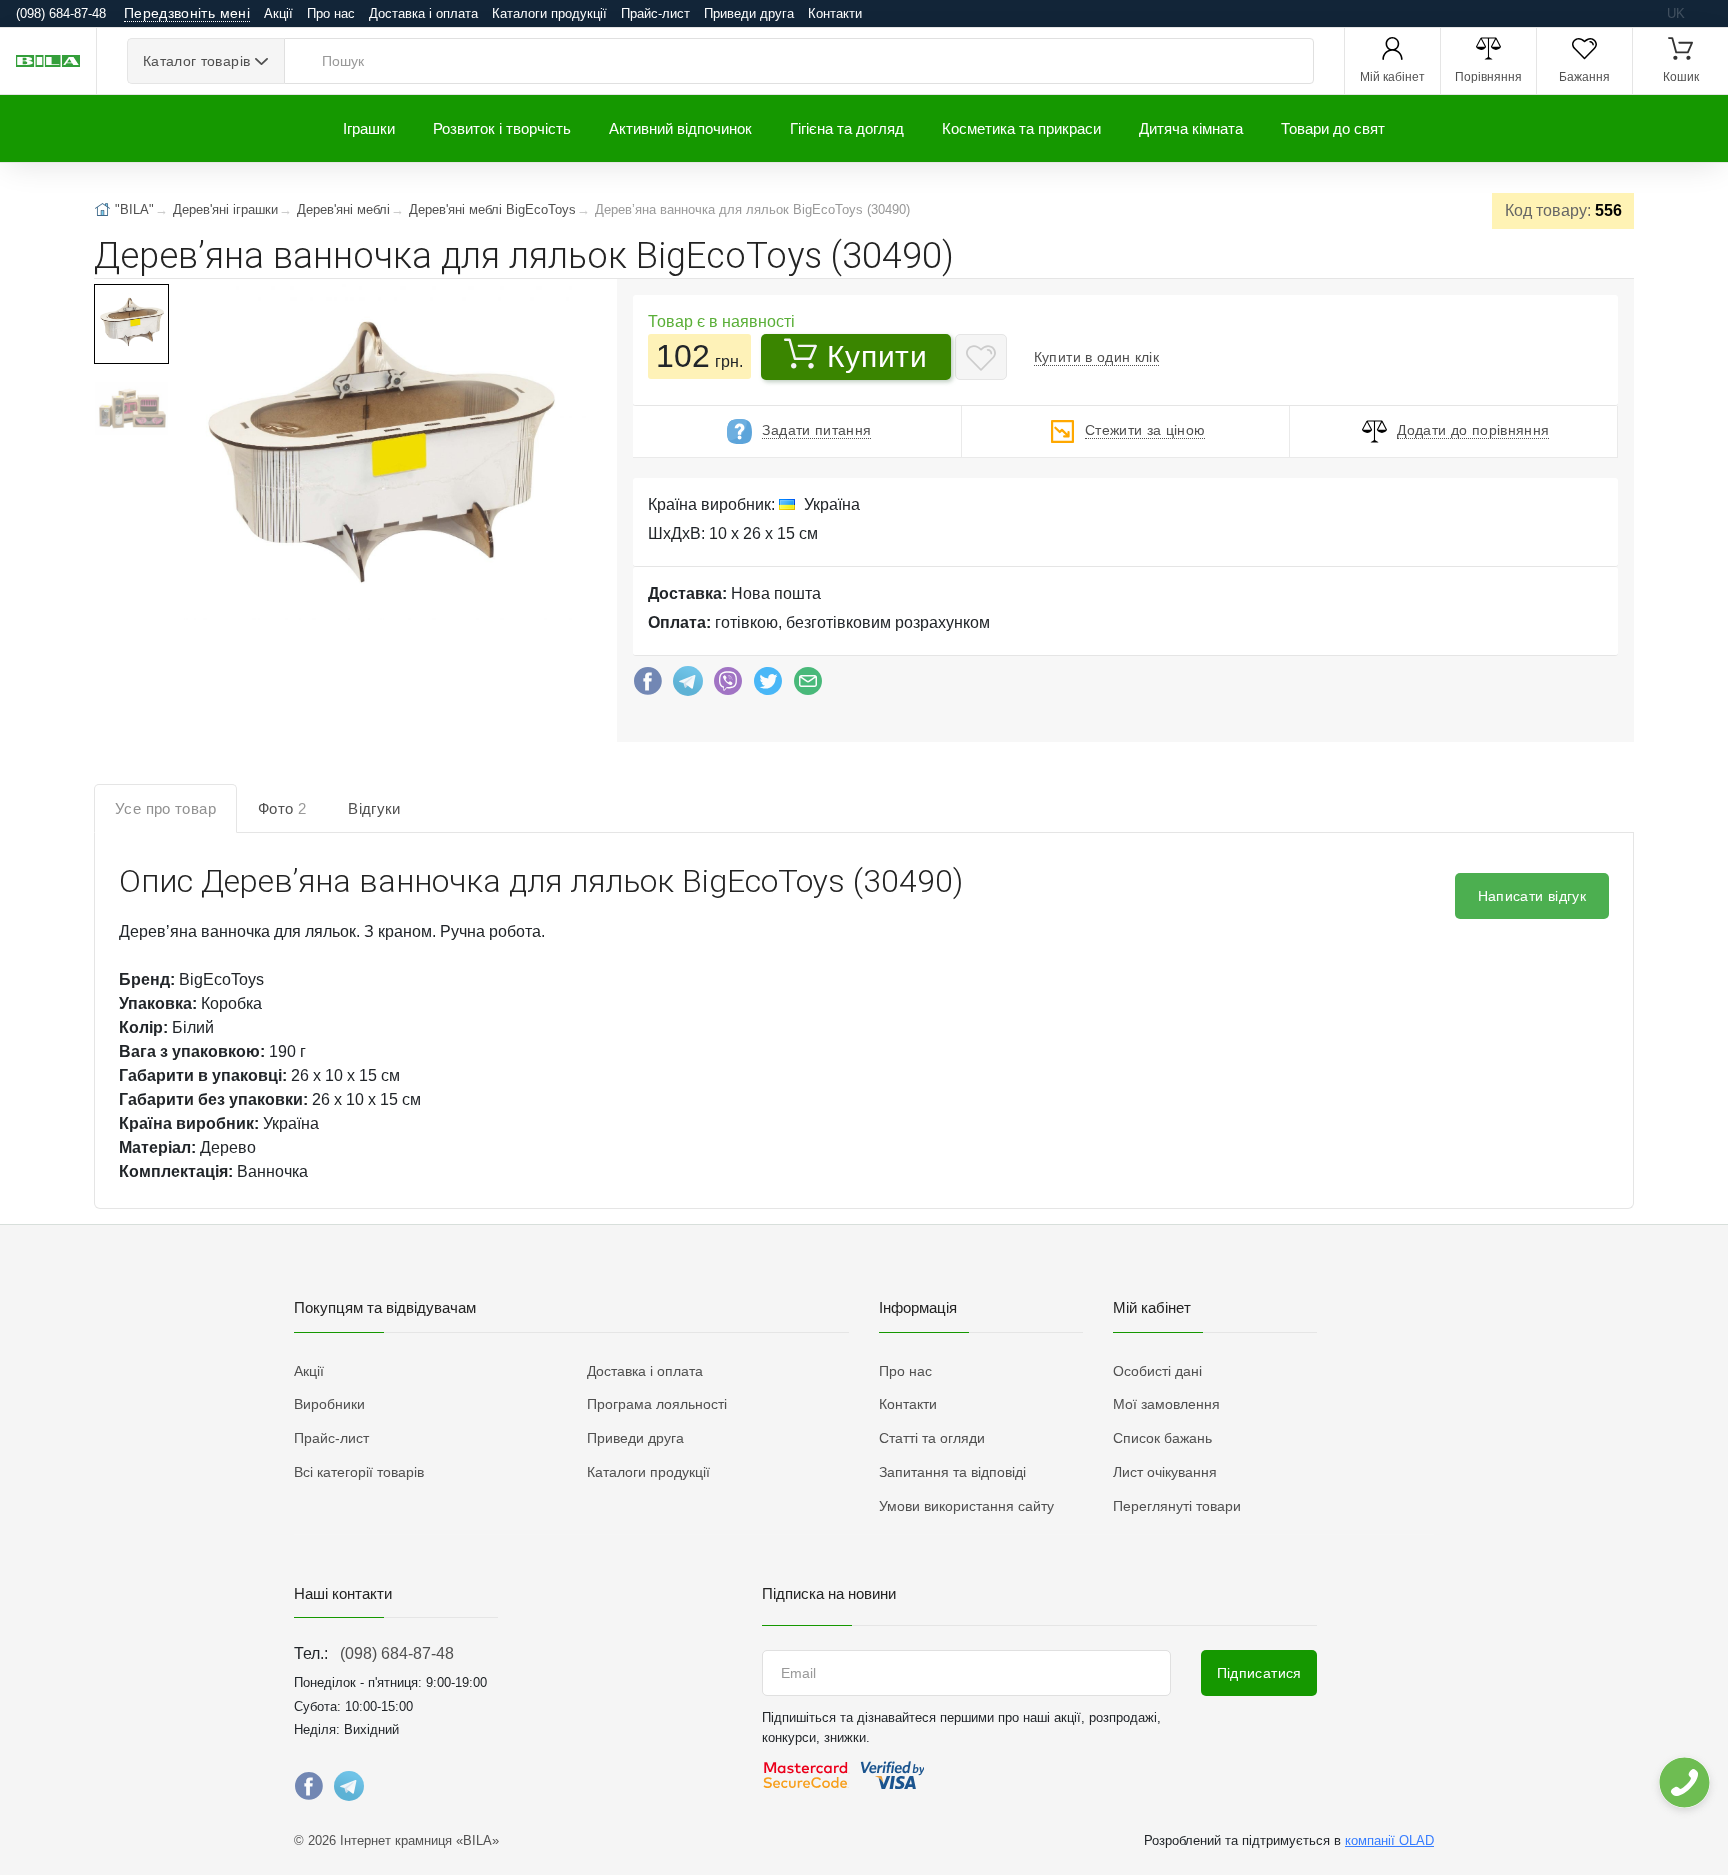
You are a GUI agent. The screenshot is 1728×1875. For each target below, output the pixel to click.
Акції (278, 13)
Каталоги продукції (549, 13)
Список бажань (1162, 1438)
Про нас (331, 13)
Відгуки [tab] (374, 808)
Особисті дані (1157, 1371)
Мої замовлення (1166, 1404)
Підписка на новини (829, 1593)
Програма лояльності (657, 1404)
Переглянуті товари (1177, 1506)
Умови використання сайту (966, 1506)
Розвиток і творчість (502, 128)
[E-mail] (808, 686)
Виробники (329, 1404)
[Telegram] (688, 686)
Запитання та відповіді (952, 1472)
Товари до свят (1333, 128)
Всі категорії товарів (359, 1472)
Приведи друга (749, 13)
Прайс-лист (655, 13)
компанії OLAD (1389, 1840)
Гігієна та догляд (847, 128)
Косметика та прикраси (1021, 128)
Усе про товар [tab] (165, 808)
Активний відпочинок (680, 128)
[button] (381, 454)
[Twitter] (768, 686)
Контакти (835, 13)
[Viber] (728, 686)
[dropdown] (1683, 1782)
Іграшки (369, 128)
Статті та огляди (932, 1438)
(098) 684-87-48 (397, 1653)
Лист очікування (1165, 1472)
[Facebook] (648, 686)
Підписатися (1259, 1673)
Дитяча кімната (1191, 128)
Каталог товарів (196, 61)
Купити (877, 356)
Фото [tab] (282, 808)
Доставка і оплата (423, 13)
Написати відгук (1532, 896)
